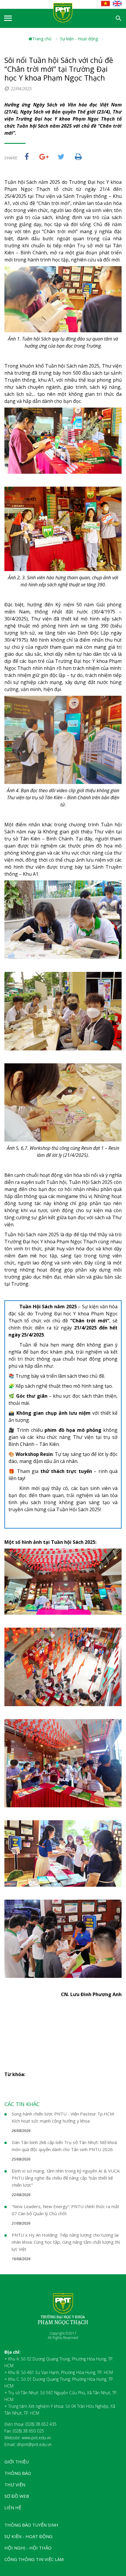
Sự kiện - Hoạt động (79, 39)
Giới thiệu (17, 2462)
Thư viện (15, 2485)
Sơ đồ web (17, 2496)
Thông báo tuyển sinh (31, 2525)
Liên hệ (13, 2507)
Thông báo (18, 2473)
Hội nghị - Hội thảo (28, 2548)
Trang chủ (42, 39)
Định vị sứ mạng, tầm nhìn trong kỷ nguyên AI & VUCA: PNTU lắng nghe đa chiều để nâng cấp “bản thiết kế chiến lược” (66, 2178)
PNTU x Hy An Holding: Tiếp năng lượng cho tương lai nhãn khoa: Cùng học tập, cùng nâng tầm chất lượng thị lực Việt (66, 2242)
